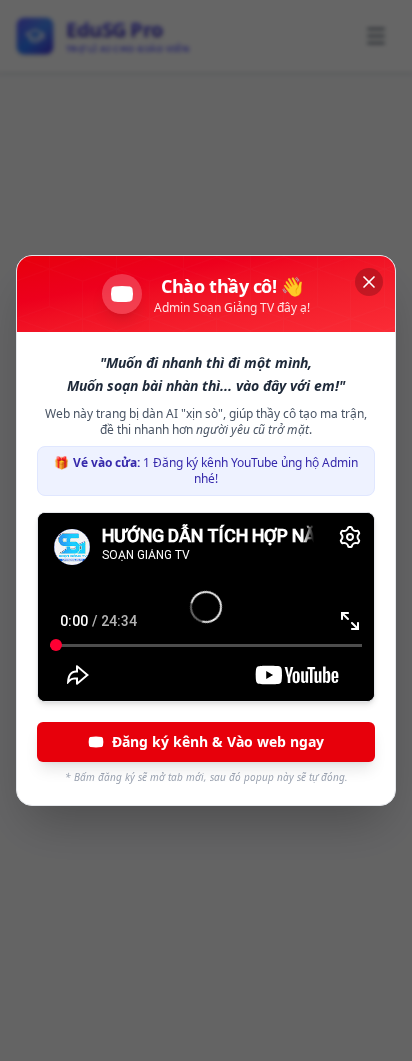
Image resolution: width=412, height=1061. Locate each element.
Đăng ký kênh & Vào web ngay (218, 741)
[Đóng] (369, 282)
